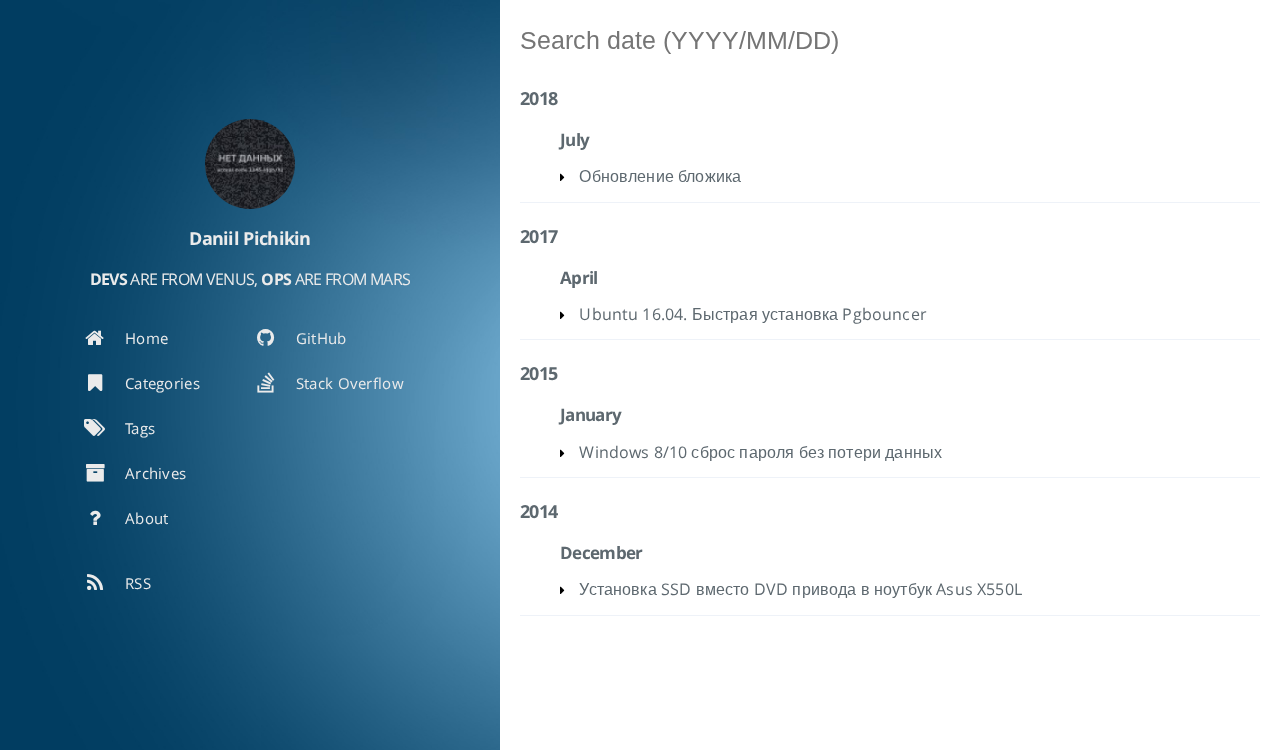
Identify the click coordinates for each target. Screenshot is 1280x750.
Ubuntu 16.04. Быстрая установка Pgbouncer (753, 314)
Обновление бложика (660, 176)
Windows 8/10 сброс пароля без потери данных (760, 452)
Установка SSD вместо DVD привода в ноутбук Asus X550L (800, 589)
